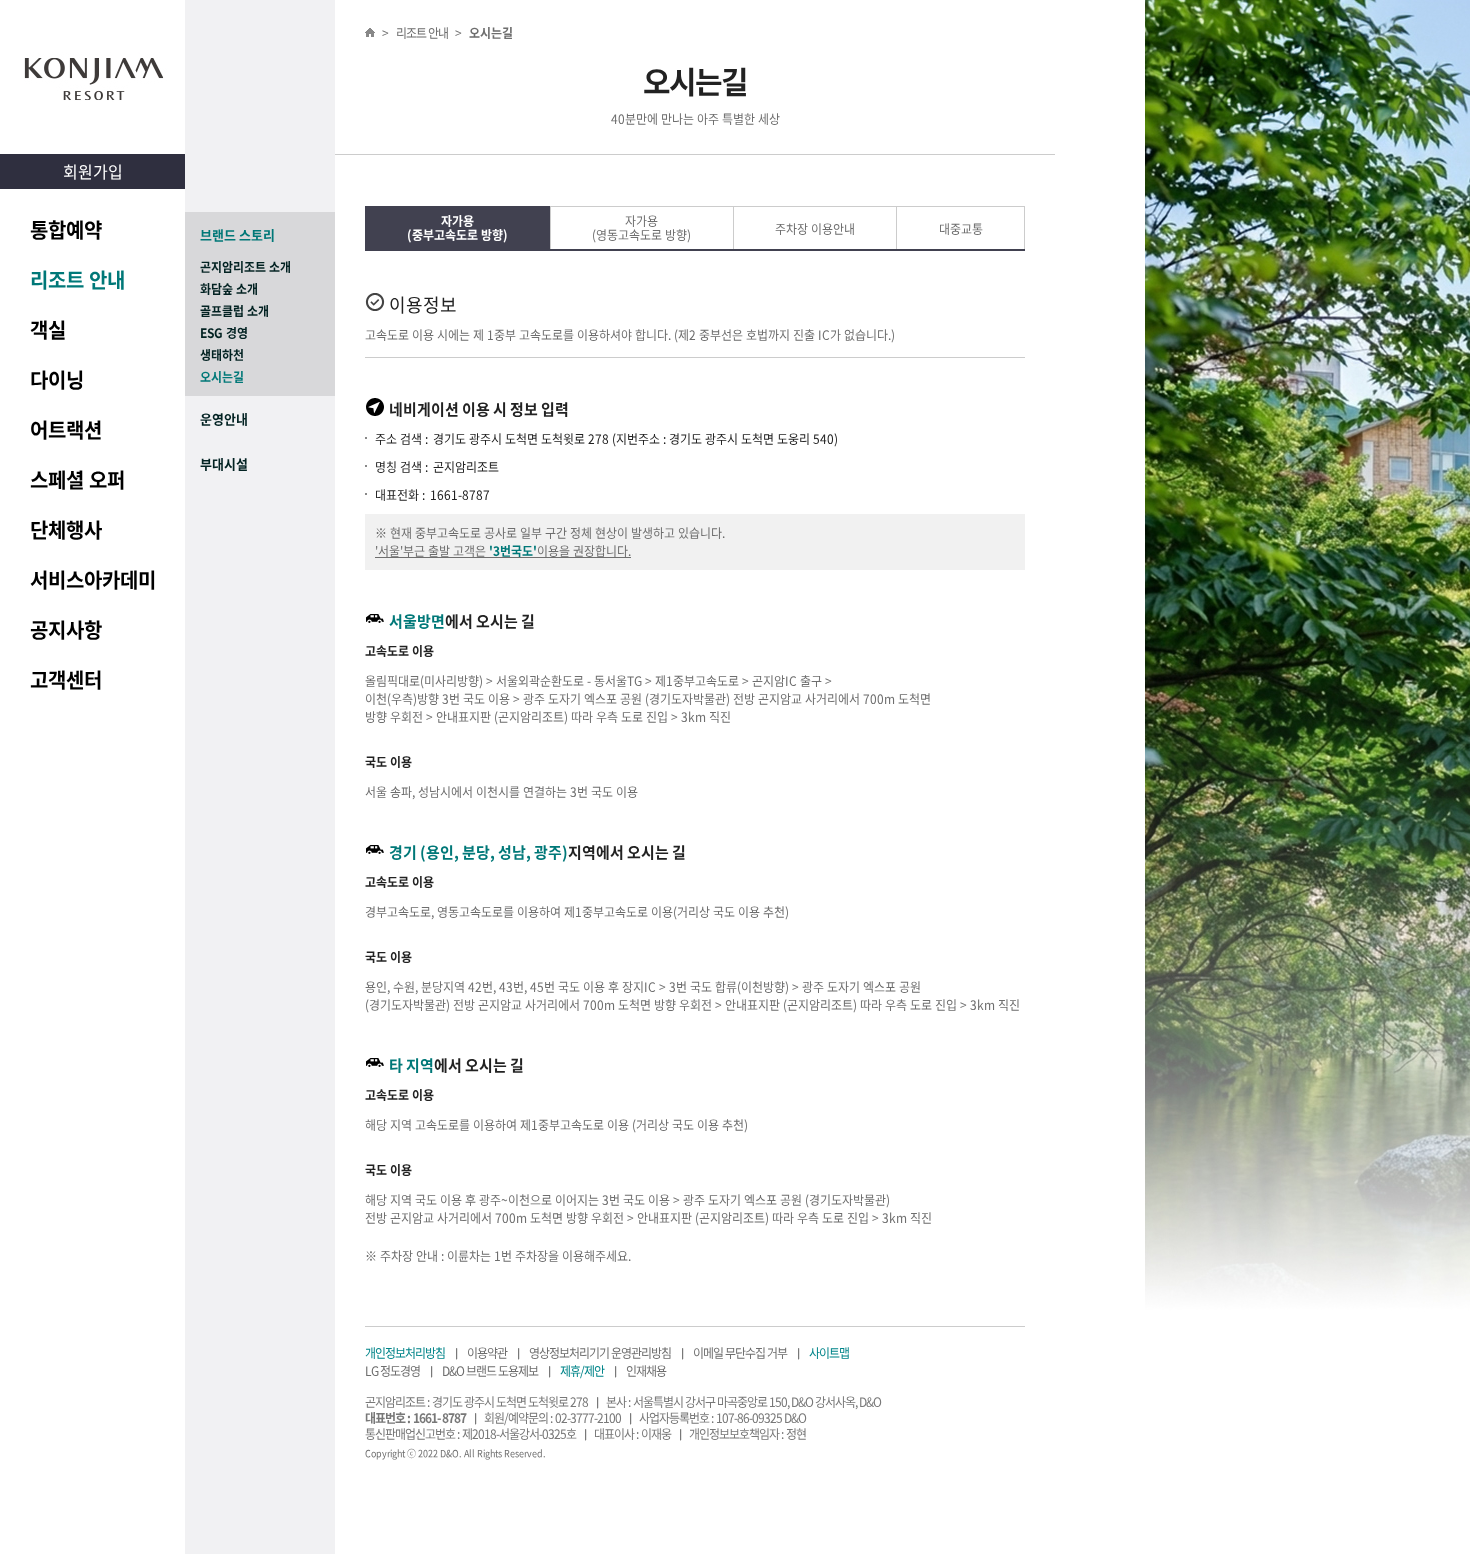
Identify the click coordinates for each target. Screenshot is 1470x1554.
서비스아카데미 (93, 579)
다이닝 (57, 379)
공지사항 (66, 629)
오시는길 (222, 377)
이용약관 (487, 1353)
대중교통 (961, 229)
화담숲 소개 (229, 289)
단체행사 (66, 529)
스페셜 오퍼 (77, 479)
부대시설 (224, 463)
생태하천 (222, 355)
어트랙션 (66, 429)
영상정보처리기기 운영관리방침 (600, 1353)
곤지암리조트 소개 (245, 267)
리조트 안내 (77, 279)
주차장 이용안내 (815, 229)
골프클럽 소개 (234, 311)
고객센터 (66, 679)
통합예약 (66, 229)
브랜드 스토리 (237, 234)
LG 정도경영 (392, 1371)
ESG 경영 (224, 333)
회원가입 (93, 171)
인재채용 (646, 1371)
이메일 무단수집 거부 (740, 1353)
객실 (48, 329)
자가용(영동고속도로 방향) (641, 228)
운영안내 (224, 418)
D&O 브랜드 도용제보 (490, 1371)
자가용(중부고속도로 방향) (457, 228)
